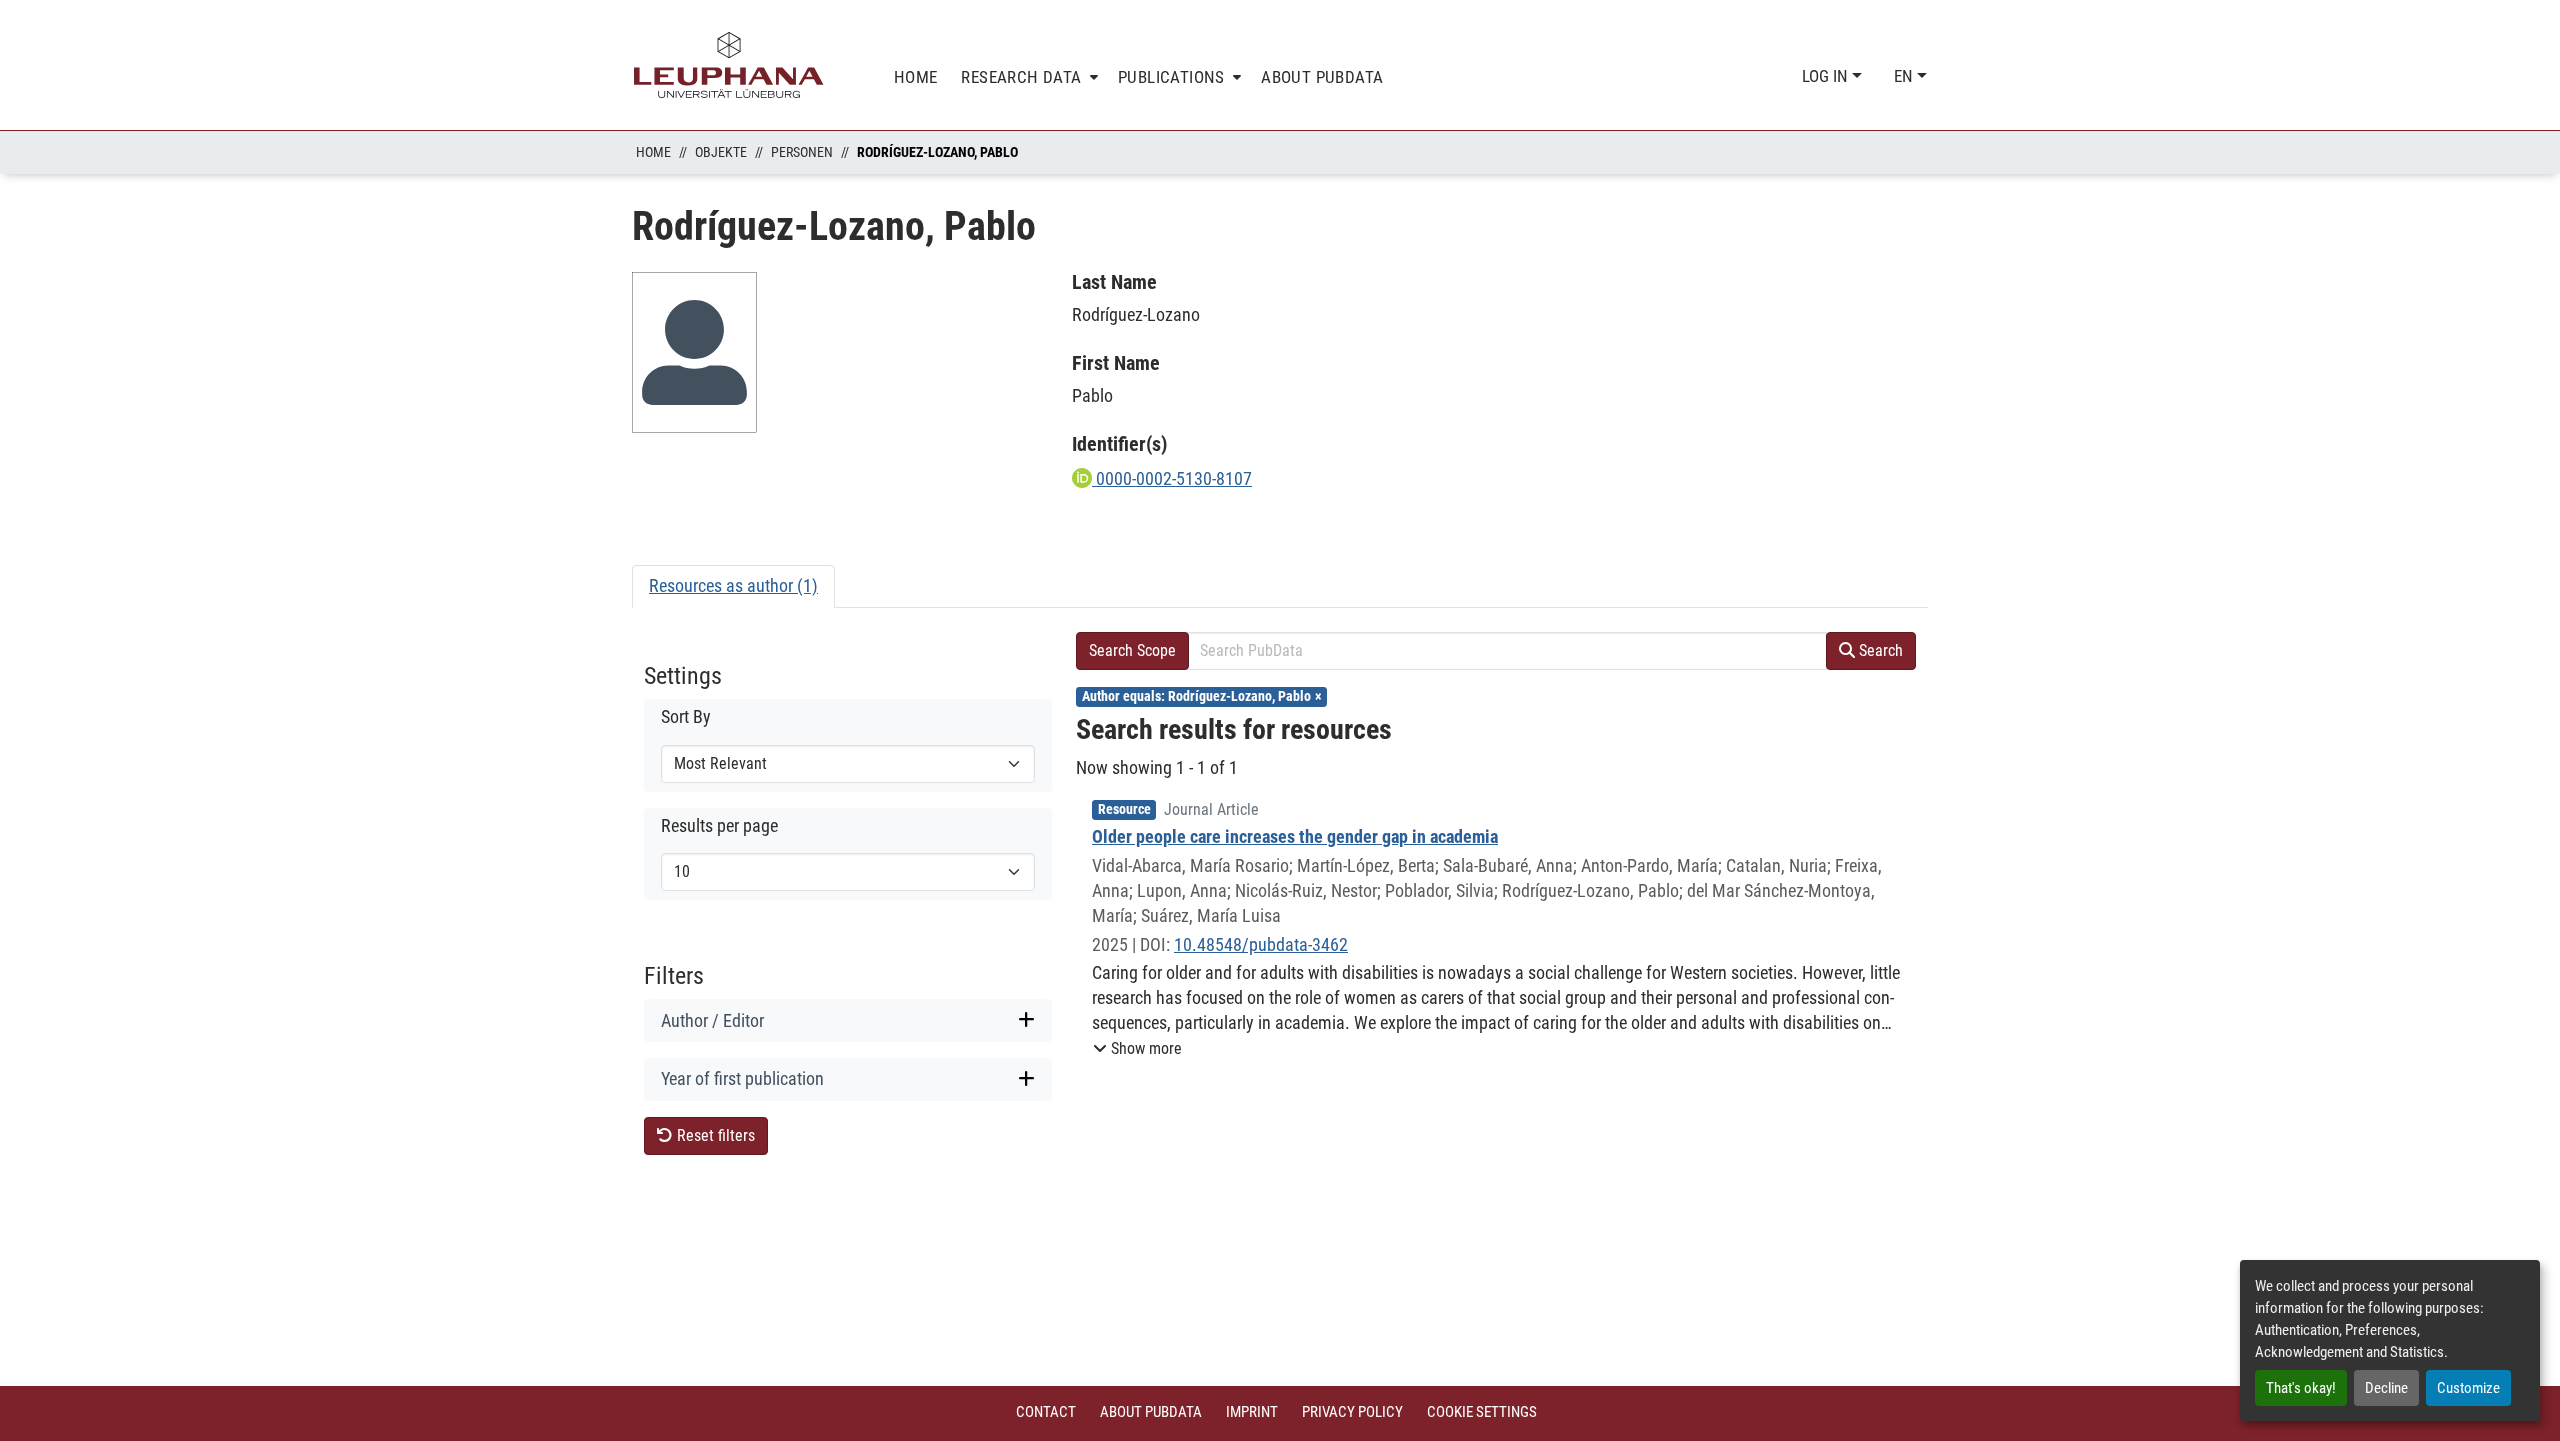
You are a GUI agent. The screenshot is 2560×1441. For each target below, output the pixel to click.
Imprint (1252, 1412)
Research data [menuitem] (1021, 77)
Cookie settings (1482, 1412)
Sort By (686, 717)
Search (1879, 650)
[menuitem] (1027, 77)
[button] (1137, 1049)
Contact (1046, 1412)
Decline (2386, 1388)
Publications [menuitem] (1171, 77)
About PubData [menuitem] (1322, 77)
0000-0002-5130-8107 (1172, 478)
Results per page (719, 826)
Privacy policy (1352, 1412)
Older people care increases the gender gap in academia (1295, 836)
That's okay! (2301, 1388)
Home (653, 152)
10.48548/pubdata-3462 (1261, 944)
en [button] (1905, 76)
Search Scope (1132, 650)
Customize (2468, 1388)
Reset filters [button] (714, 1135)
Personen (802, 152)
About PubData (1151, 1412)
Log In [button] (1827, 76)
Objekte (721, 152)
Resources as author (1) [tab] (733, 585)
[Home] (729, 65)
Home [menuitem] (916, 77)
